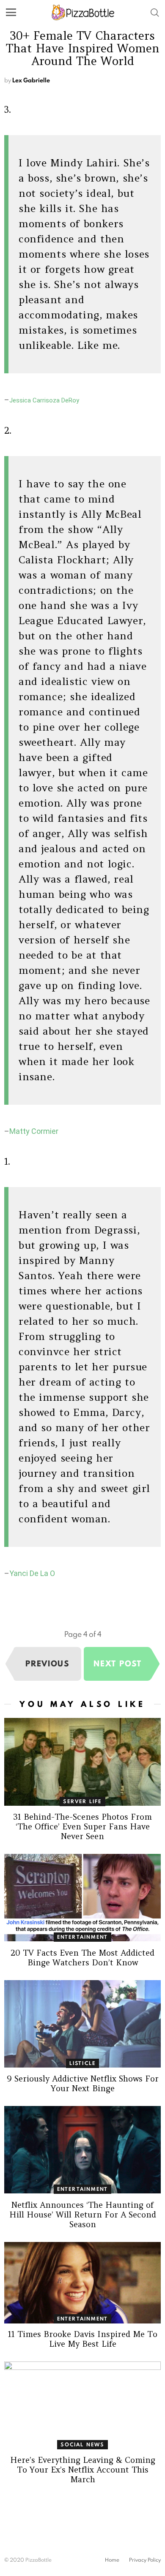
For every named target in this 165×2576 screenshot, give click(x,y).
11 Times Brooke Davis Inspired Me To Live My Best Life (83, 2339)
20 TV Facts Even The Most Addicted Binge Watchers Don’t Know (82, 1958)
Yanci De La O (32, 1573)
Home (112, 2560)
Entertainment (83, 1937)
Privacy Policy (145, 2560)
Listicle (83, 2063)
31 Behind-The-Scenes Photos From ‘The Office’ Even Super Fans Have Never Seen (82, 1826)
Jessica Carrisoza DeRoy (44, 400)
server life (82, 1801)
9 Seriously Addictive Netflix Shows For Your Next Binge (83, 2083)
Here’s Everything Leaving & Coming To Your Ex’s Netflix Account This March (83, 2470)
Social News (82, 2444)
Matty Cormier (34, 1131)
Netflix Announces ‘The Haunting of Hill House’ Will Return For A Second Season (83, 2215)
